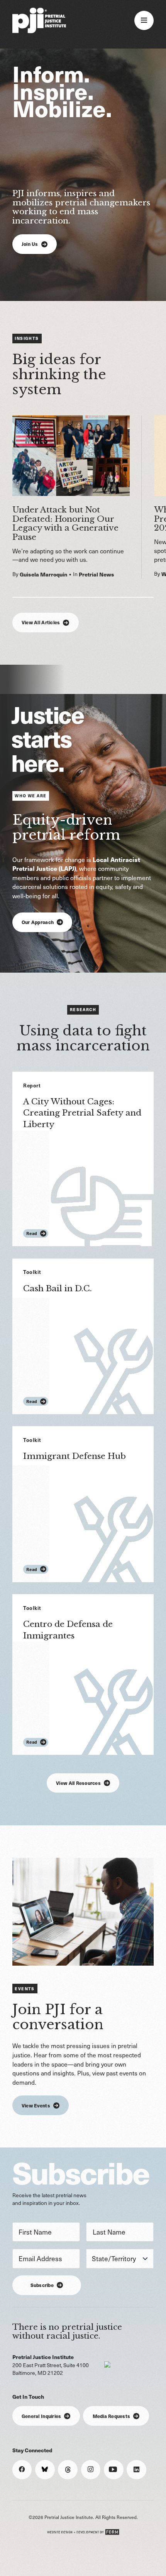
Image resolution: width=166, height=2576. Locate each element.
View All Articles (41, 622)
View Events (36, 2105)
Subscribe (42, 2285)
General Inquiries (41, 2416)
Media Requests (112, 2416)
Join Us (30, 244)
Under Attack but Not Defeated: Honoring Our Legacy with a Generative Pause (65, 523)
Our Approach (38, 922)
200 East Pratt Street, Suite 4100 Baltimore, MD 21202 (51, 2365)
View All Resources (78, 1783)
